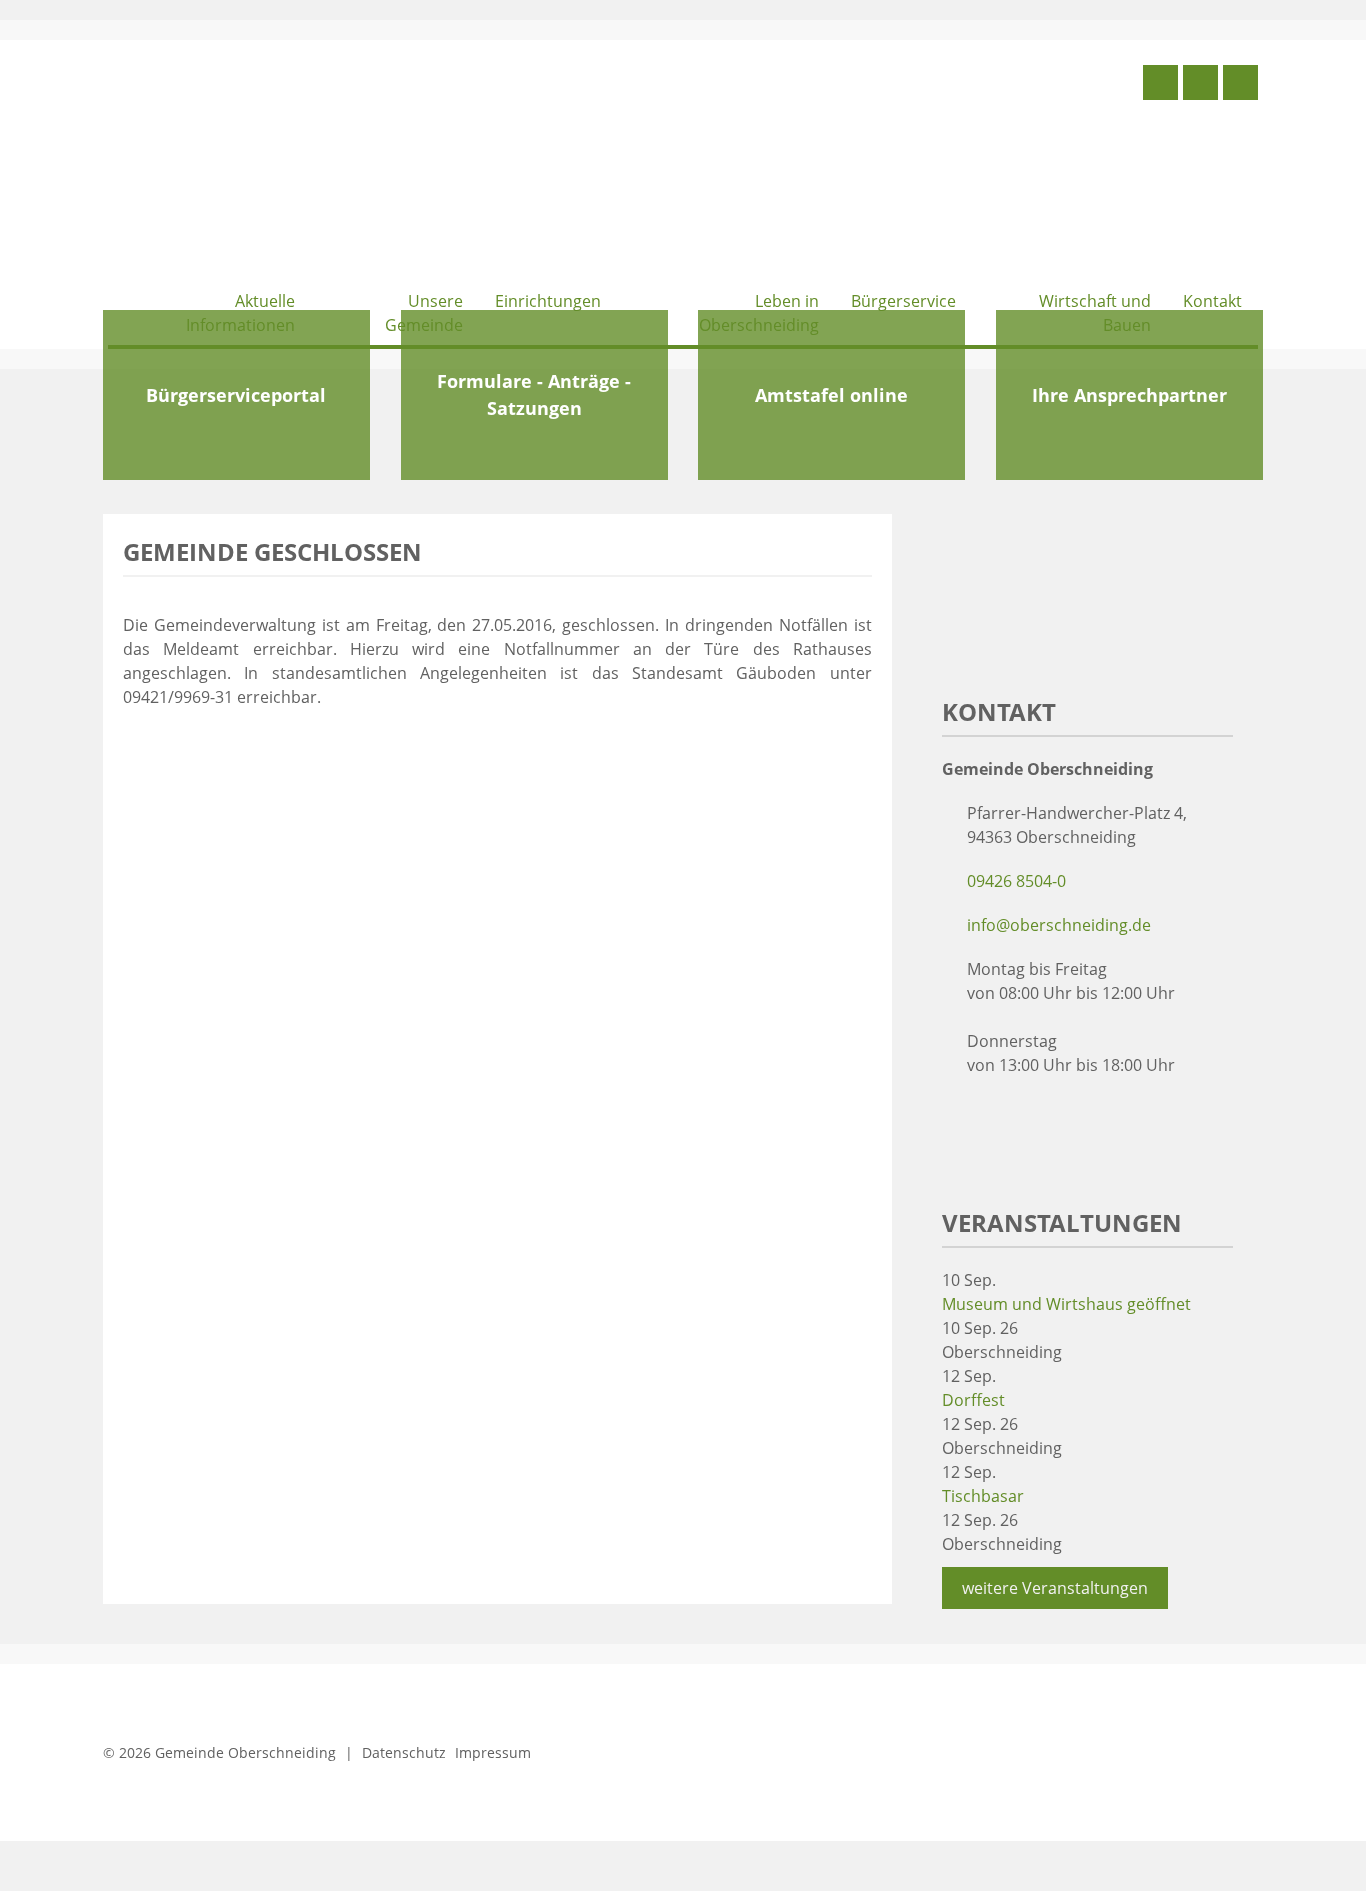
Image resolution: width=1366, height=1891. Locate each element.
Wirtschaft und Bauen (1095, 313)
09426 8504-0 (1016, 881)
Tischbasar (983, 1496)
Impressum (493, 1752)
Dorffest (973, 1400)
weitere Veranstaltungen (1055, 1588)
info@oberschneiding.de (1059, 925)
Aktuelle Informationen (240, 313)
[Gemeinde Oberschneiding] (258, 167)
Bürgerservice (903, 301)
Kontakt (1212, 301)
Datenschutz (404, 1752)
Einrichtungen (548, 301)
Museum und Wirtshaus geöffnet (1066, 1304)
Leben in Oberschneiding (759, 313)
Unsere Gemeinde (424, 313)
